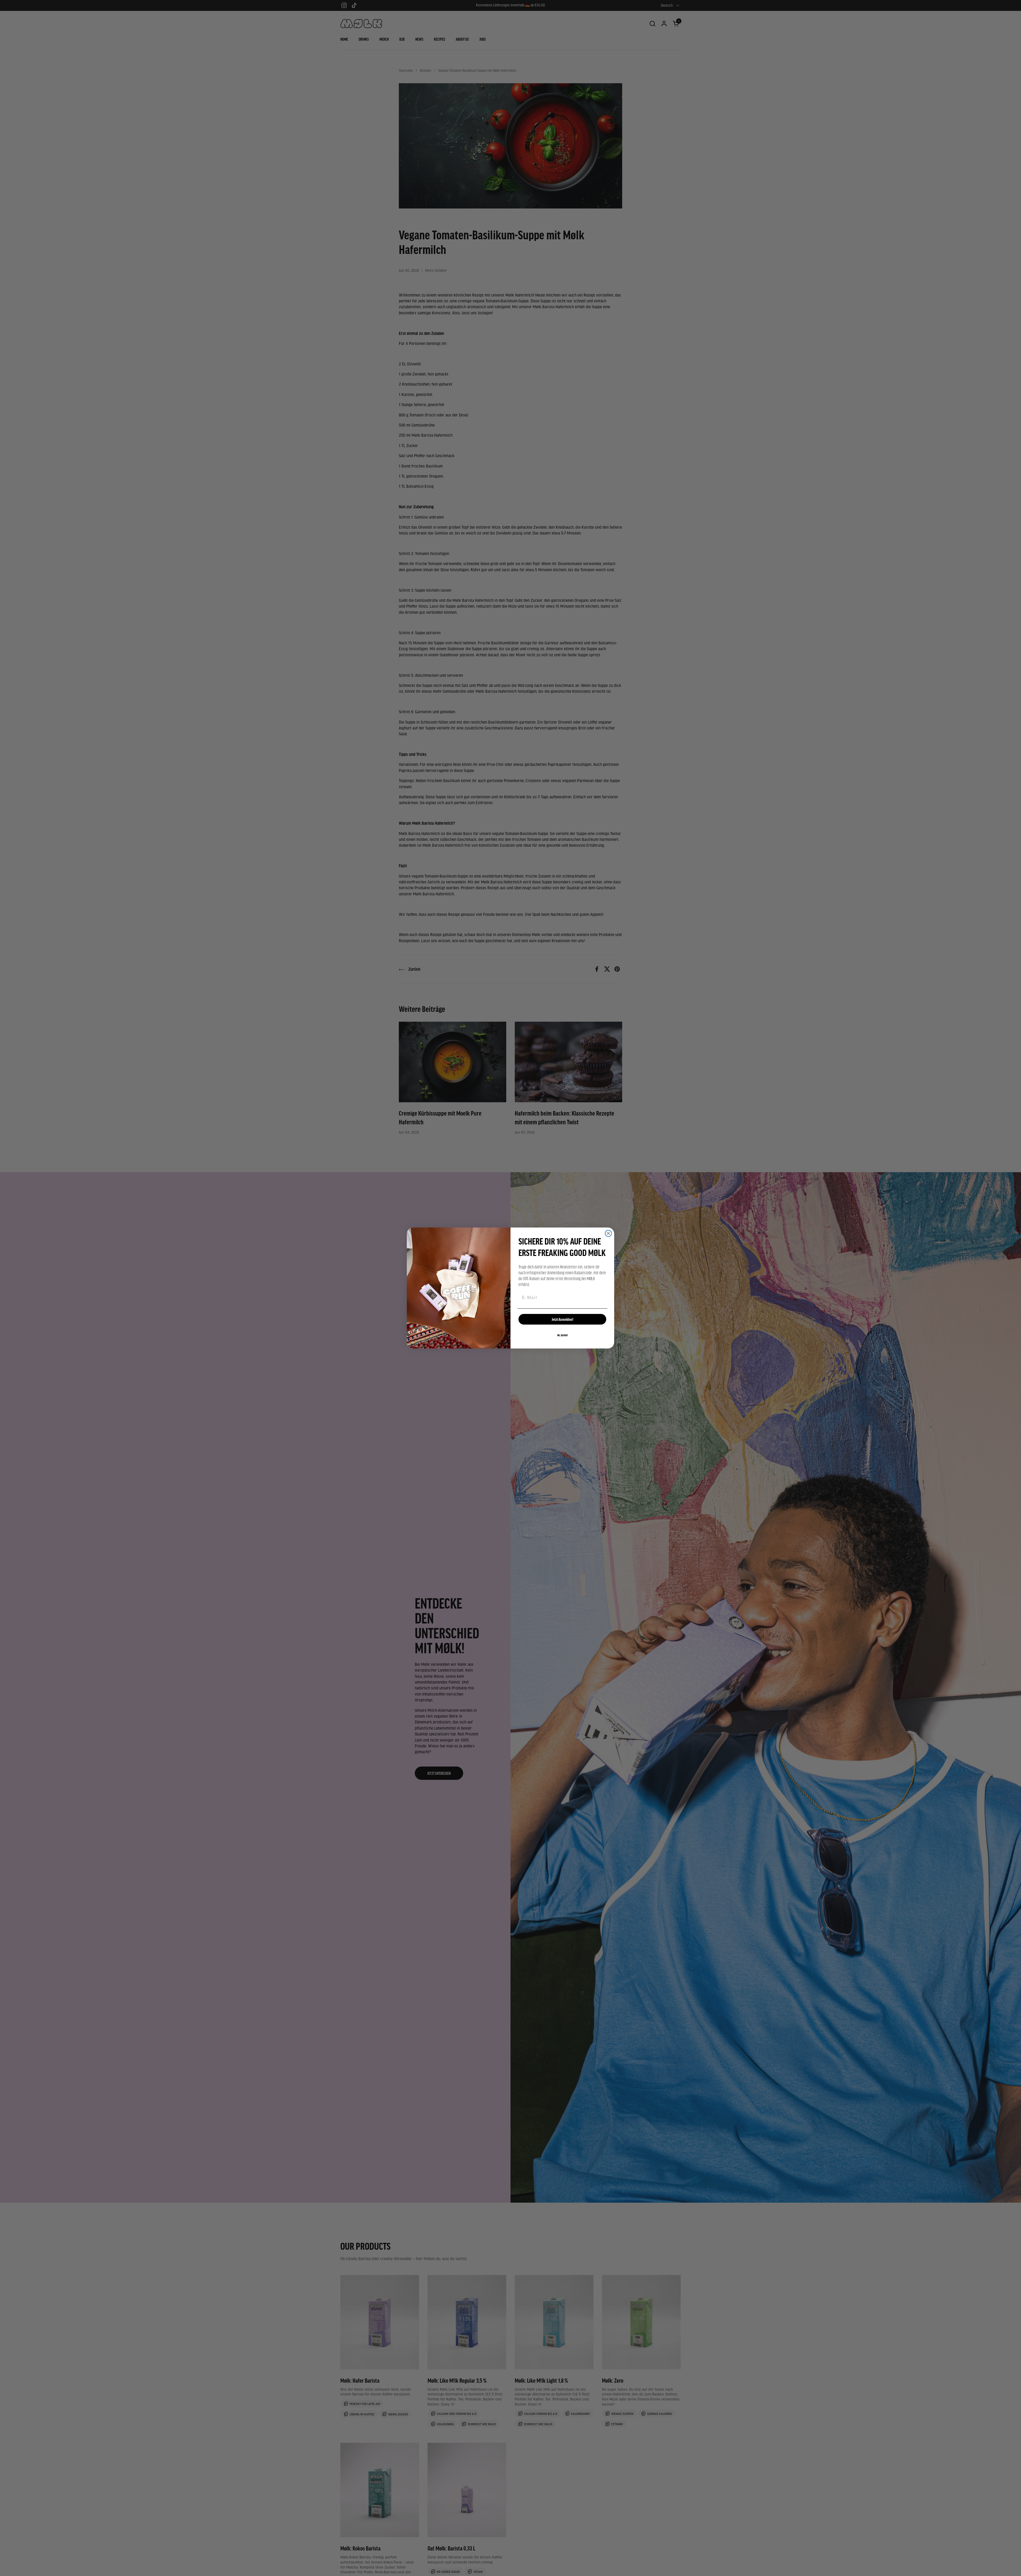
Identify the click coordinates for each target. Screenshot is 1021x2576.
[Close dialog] (608, 1233)
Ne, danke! (562, 1335)
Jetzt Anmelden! (562, 1319)
